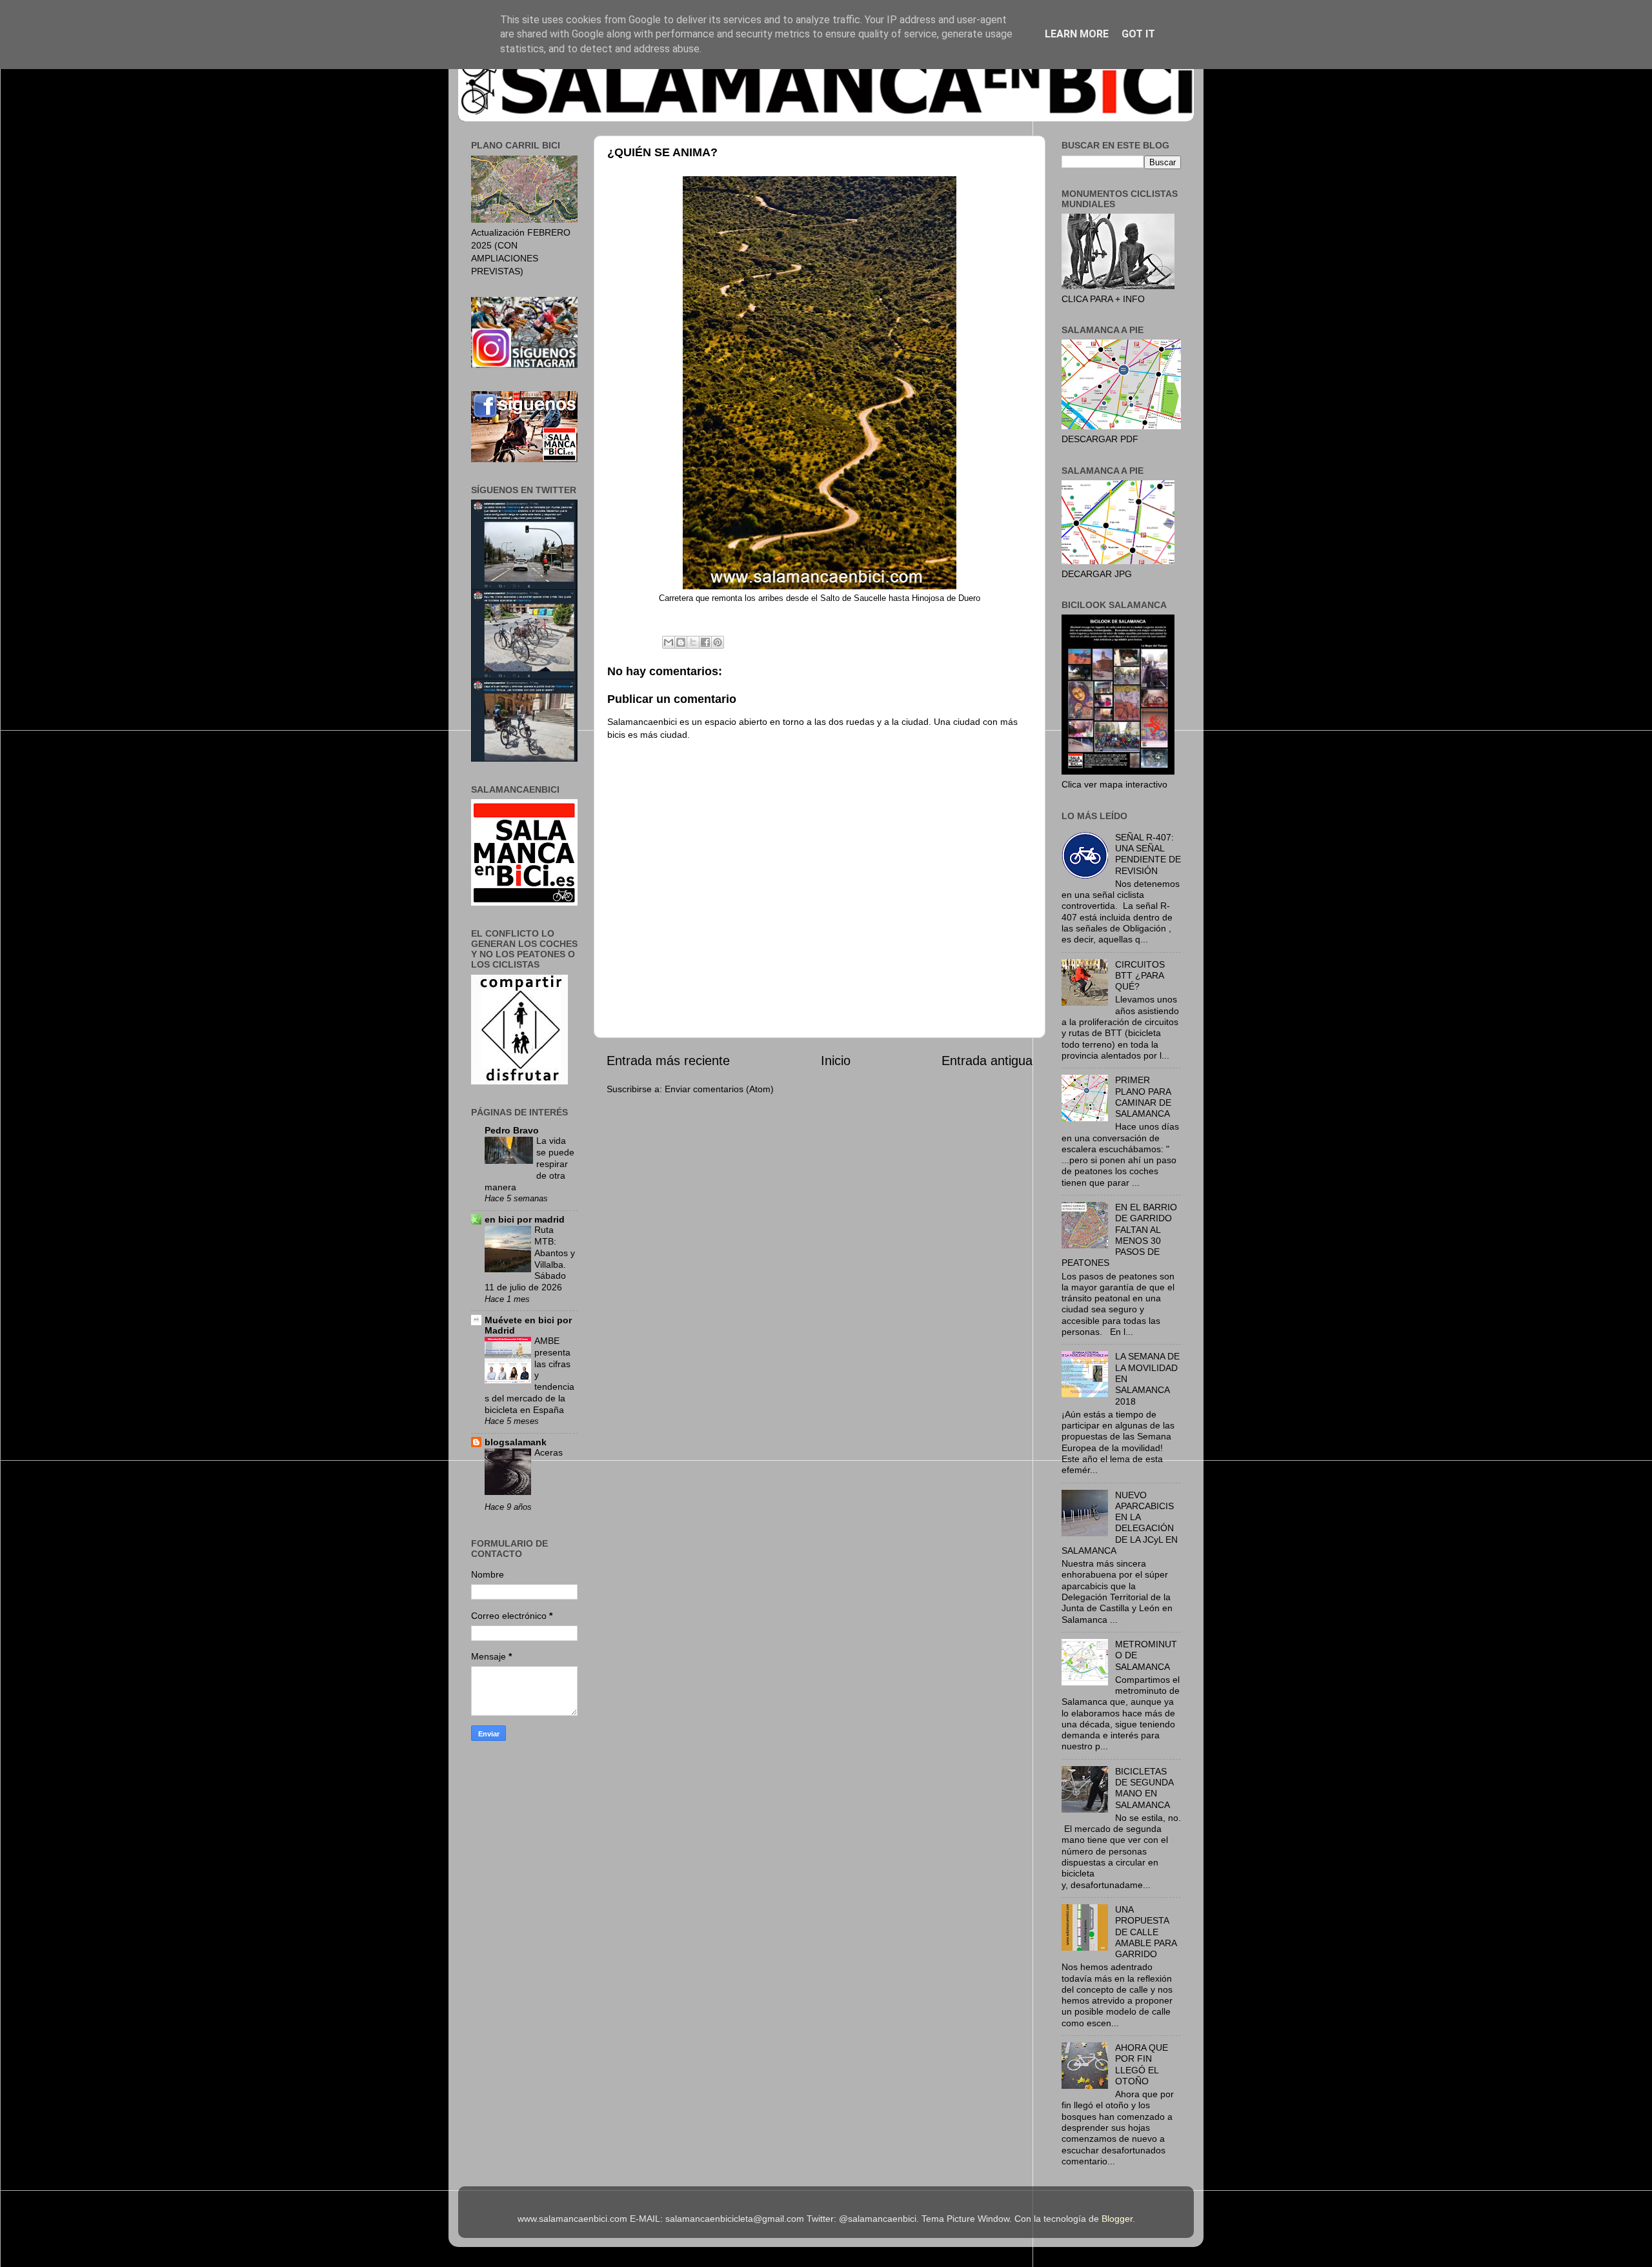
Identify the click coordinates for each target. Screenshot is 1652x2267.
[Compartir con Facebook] (705, 642)
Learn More (1077, 34)
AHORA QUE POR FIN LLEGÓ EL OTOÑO (1142, 2064)
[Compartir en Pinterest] (718, 642)
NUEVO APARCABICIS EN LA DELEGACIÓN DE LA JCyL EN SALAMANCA (1120, 1523)
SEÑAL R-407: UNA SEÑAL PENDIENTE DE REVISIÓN (1148, 854)
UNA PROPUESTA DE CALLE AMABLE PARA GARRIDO (1146, 1932)
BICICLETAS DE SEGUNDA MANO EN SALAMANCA (1144, 1788)
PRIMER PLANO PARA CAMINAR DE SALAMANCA (1143, 1097)
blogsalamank (516, 1442)
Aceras (549, 1453)
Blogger (1117, 2219)
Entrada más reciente (668, 1061)
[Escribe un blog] (681, 642)
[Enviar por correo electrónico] (669, 642)
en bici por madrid (525, 1219)
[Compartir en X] (693, 642)
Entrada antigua (987, 1061)
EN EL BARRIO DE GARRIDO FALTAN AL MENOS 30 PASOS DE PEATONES (1119, 1235)
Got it (1138, 34)
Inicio (836, 1061)
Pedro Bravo (512, 1130)
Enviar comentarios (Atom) (719, 1089)
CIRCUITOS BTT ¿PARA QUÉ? (1140, 976)
